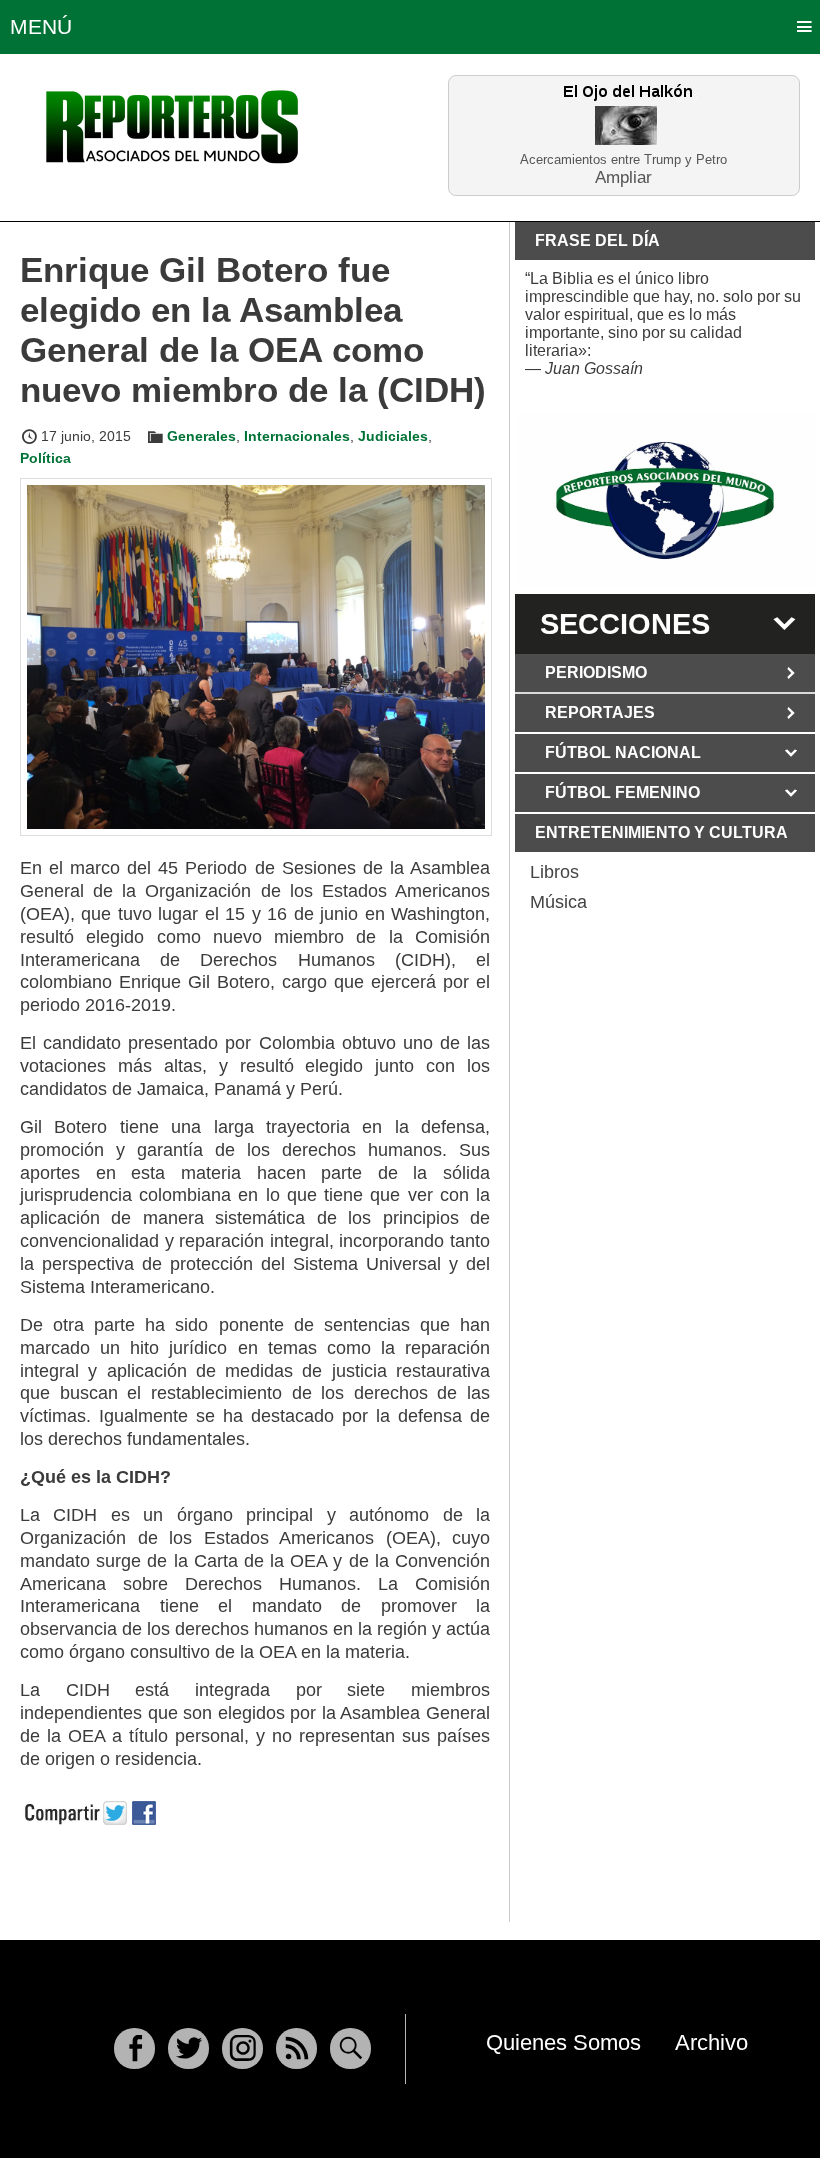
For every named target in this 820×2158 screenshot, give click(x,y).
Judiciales (393, 436)
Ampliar (623, 176)
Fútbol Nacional (623, 752)
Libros (554, 872)
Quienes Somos (563, 2042)
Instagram (242, 2048)
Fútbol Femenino (622, 792)
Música (558, 902)
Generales (201, 436)
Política (45, 458)
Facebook (134, 2048)
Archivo (711, 2042)
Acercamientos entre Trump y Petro (623, 159)
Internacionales (297, 436)
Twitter (188, 2048)
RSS (296, 2048)
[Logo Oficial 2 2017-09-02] (665, 500)
